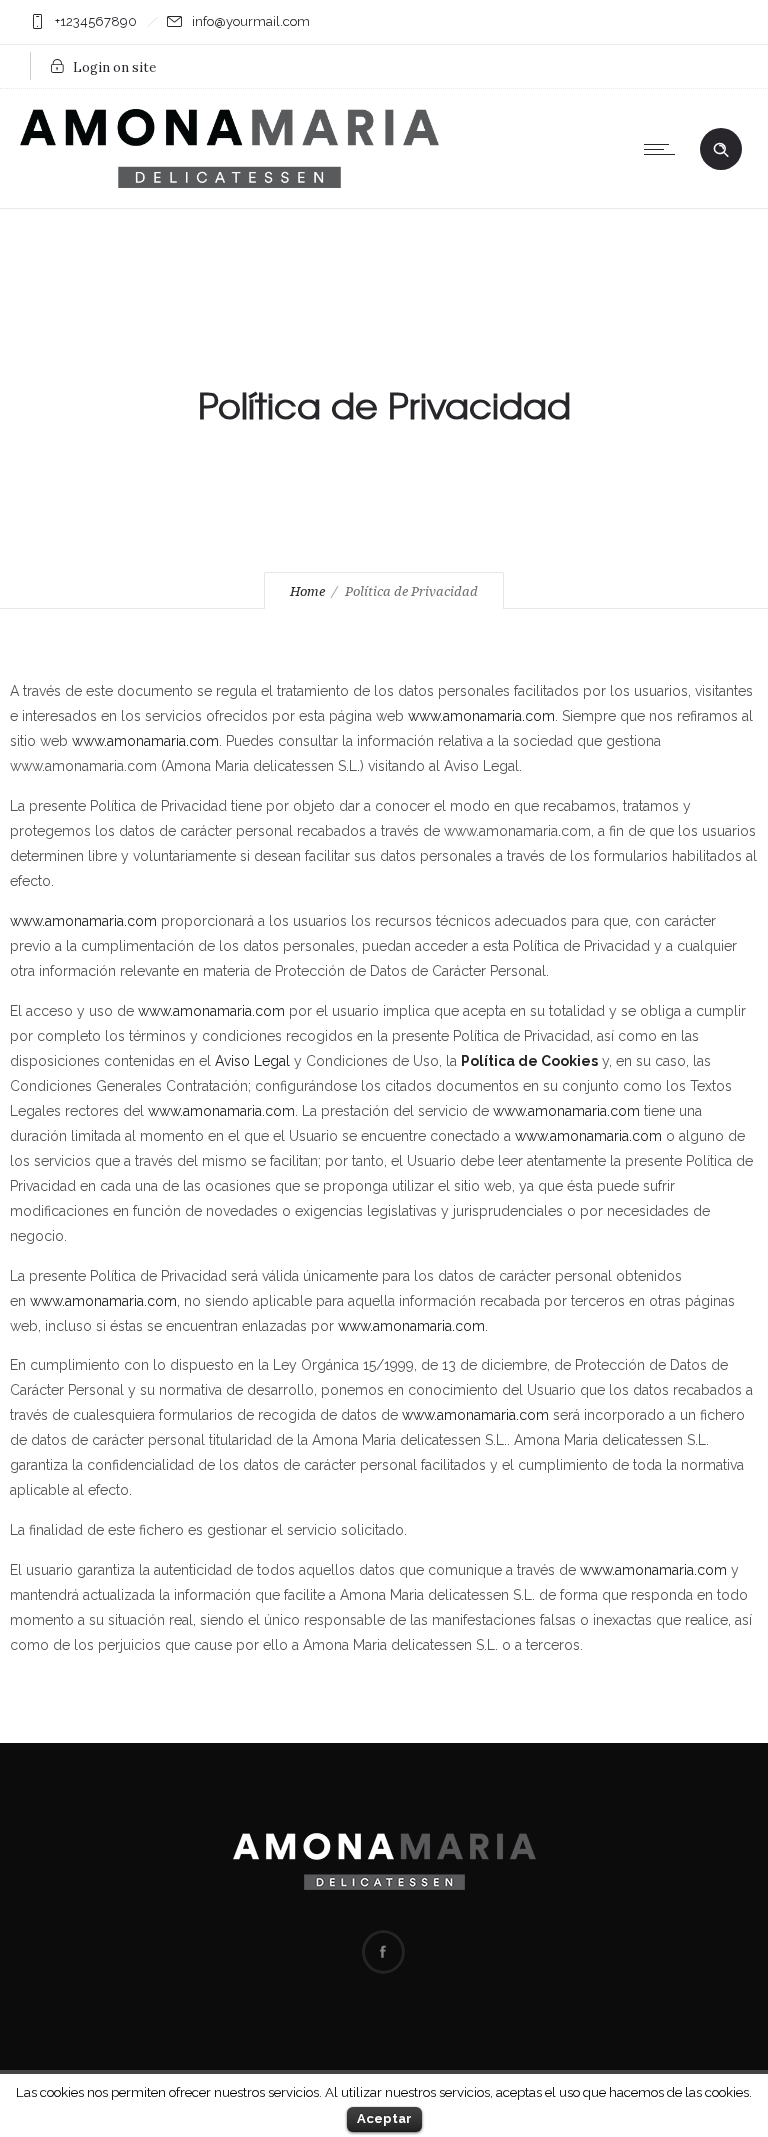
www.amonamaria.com (481, 716)
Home (307, 591)
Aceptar (384, 2118)
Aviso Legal (252, 1061)
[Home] (229, 183)
